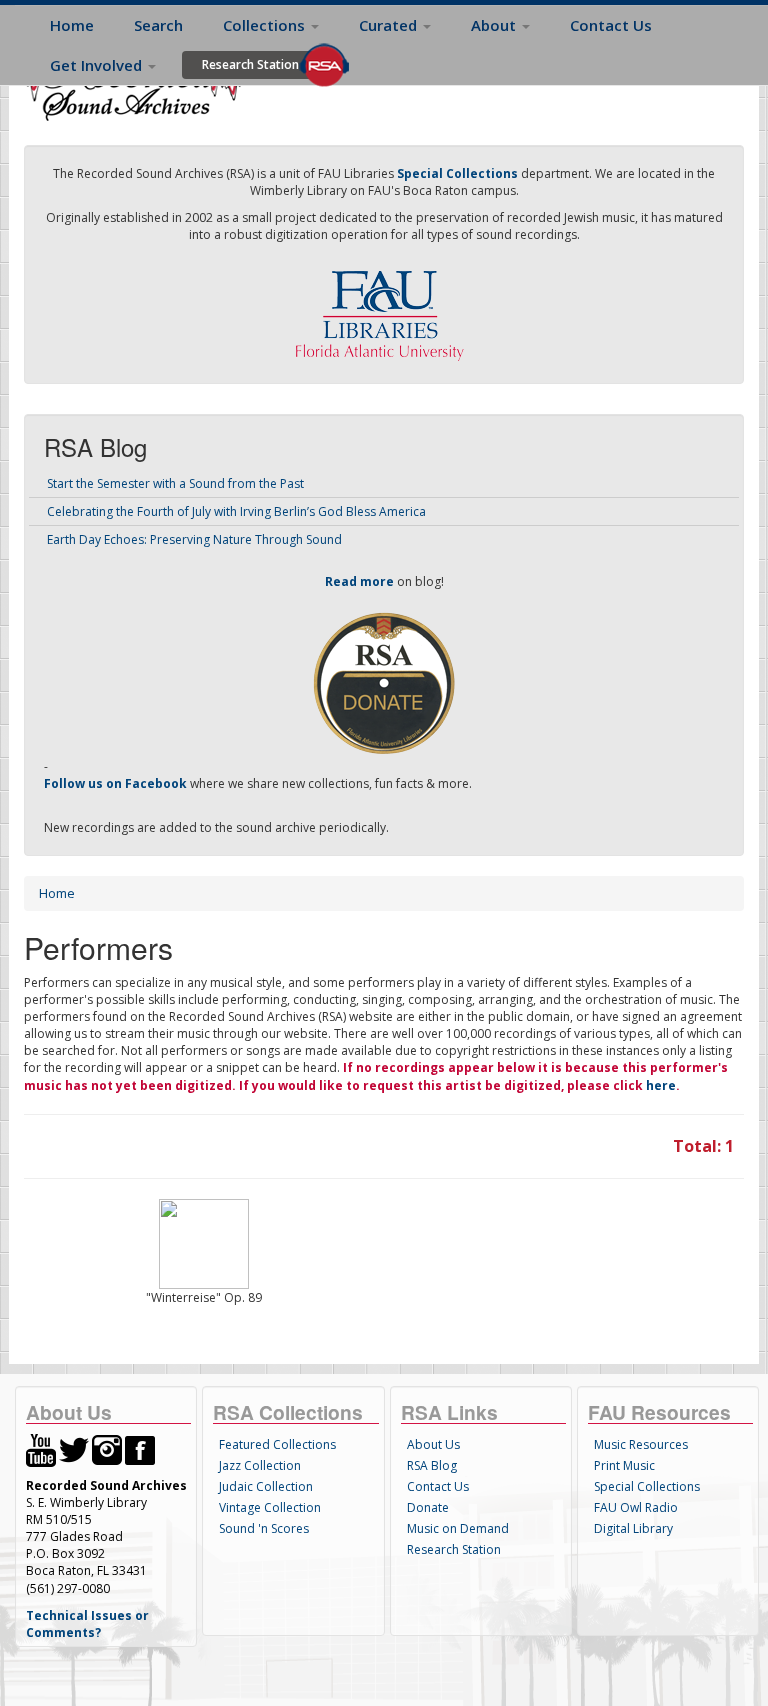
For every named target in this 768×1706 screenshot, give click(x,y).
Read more (359, 581)
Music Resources (641, 1444)
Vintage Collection (270, 1507)
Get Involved (98, 65)
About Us (433, 1444)
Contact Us (611, 25)
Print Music (624, 1465)
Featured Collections (277, 1444)
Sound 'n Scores (264, 1528)
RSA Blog (432, 1465)
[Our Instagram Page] (107, 1448)
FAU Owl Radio (636, 1507)
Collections (266, 25)
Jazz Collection (260, 1465)
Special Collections (647, 1486)
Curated (390, 25)
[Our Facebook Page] (140, 1448)
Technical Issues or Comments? (87, 1624)
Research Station (250, 64)
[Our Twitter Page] (74, 1448)
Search (158, 25)
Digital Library (633, 1528)
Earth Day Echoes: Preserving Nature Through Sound (194, 539)
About (495, 25)
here (661, 1085)
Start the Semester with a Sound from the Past (175, 483)
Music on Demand (458, 1528)
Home (72, 25)
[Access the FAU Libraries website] (384, 307)
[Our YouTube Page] (41, 1448)
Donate (428, 1507)
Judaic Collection (266, 1486)
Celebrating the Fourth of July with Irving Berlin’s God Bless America (236, 511)
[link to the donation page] (384, 681)
